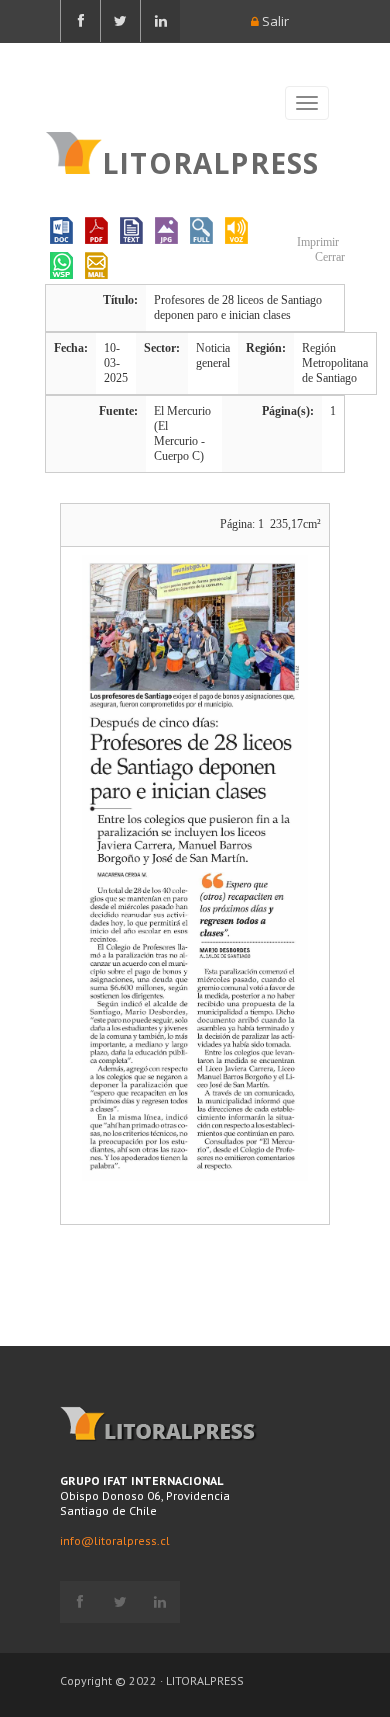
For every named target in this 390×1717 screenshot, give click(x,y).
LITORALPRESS (210, 161)
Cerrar (328, 257)
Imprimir (316, 242)
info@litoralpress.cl (115, 1540)
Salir (274, 21)
